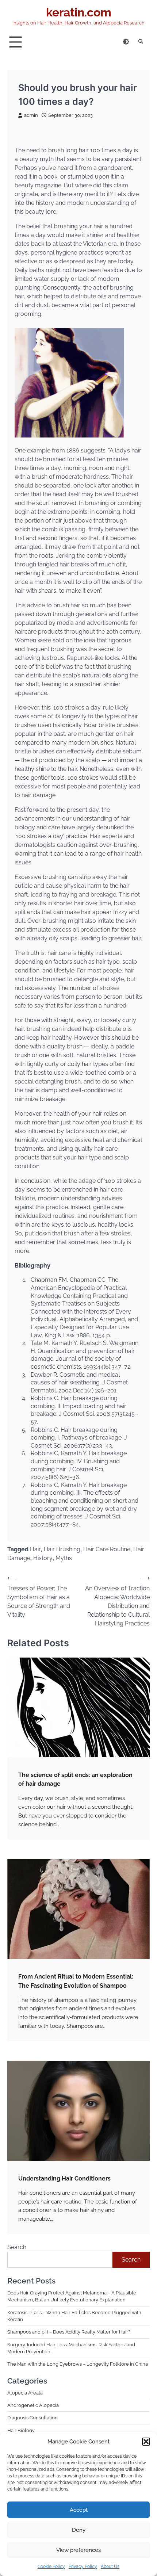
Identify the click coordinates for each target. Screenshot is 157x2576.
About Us (110, 2567)
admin (31, 115)
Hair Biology (21, 2430)
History (43, 1558)
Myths (64, 1558)
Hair (35, 1549)
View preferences (78, 2550)
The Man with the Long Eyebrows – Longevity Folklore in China (78, 2364)
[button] (146, 2442)
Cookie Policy (51, 2567)
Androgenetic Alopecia (33, 2405)
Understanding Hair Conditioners (65, 2178)
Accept (79, 2510)
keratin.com (79, 12)
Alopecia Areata (25, 2393)
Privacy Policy (83, 2567)
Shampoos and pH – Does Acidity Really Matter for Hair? (69, 2332)
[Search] (141, 42)
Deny (79, 2530)
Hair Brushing (62, 1549)
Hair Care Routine (107, 1549)
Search (17, 2247)
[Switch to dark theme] (126, 42)
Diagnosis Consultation (32, 2418)
